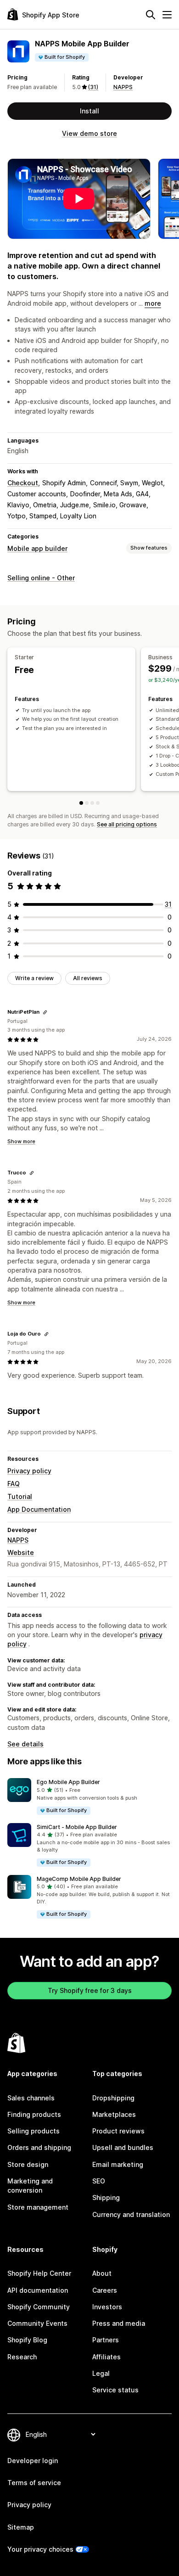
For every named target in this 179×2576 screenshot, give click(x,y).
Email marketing (118, 2164)
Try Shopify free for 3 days (90, 1990)
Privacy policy (29, 1471)
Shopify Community (39, 2307)
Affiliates (106, 2357)
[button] (89, 1797)
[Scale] (92, 803)
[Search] (151, 15)
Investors (107, 2307)
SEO (99, 2181)
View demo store (89, 133)
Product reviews (118, 2131)
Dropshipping (113, 2098)
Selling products (34, 2131)
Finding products (34, 2114)
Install (89, 111)
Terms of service (34, 2483)
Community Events (37, 2323)
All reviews (88, 978)
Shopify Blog (27, 2340)
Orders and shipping (39, 2147)
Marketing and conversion (30, 2186)
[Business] (87, 803)
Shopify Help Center (39, 2273)
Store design (28, 2164)
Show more (21, 1141)
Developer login (33, 2461)
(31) (93, 87)
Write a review (34, 978)
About (102, 2273)
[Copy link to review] (45, 1012)
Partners (106, 2340)
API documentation (38, 2290)
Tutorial (20, 1496)
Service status (115, 2390)
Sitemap (21, 2527)
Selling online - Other (41, 578)
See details (25, 1744)
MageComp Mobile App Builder (79, 1879)
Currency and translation (131, 2214)
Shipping (106, 2197)
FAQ (14, 1484)
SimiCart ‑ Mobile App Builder (77, 1827)
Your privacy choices (40, 2549)
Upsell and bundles (123, 2147)
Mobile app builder (37, 548)
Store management (38, 2207)
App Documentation (39, 1509)
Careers (105, 2290)
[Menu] (167, 15)
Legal (101, 2373)
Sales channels (31, 2098)
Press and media (119, 2323)
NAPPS (123, 87)
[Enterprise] (98, 803)
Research (22, 2357)
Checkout (23, 483)
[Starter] (81, 803)
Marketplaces (114, 2114)
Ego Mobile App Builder (68, 1782)
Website (21, 1552)
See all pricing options (127, 824)
